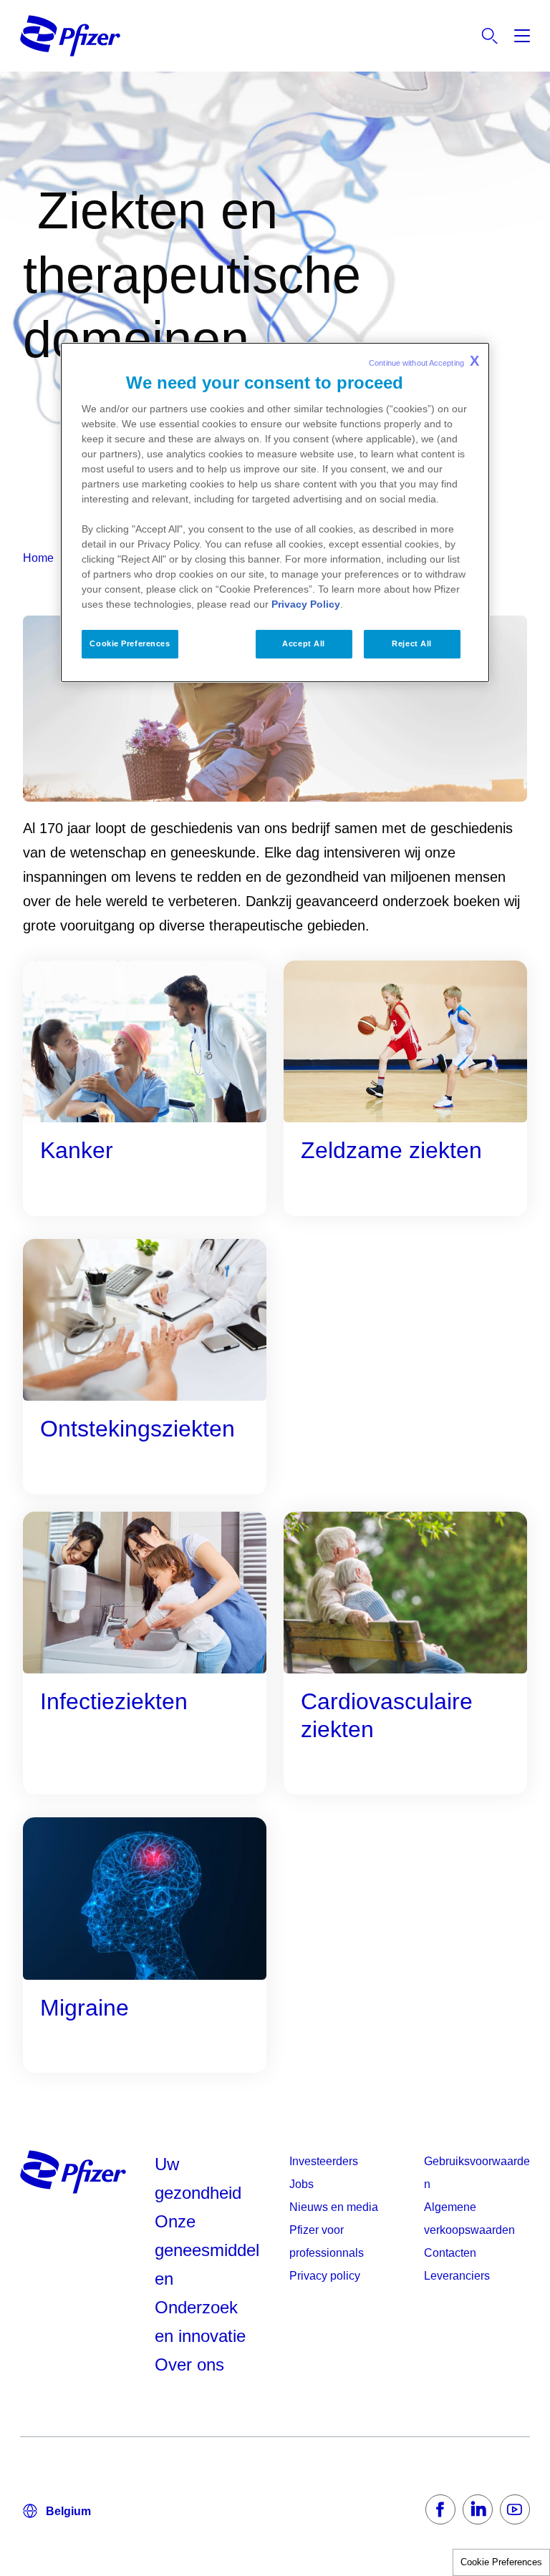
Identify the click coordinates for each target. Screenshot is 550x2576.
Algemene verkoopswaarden (469, 2218)
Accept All (304, 643)
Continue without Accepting (424, 361)
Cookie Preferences (501, 2562)
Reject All (412, 643)
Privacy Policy (306, 604)
